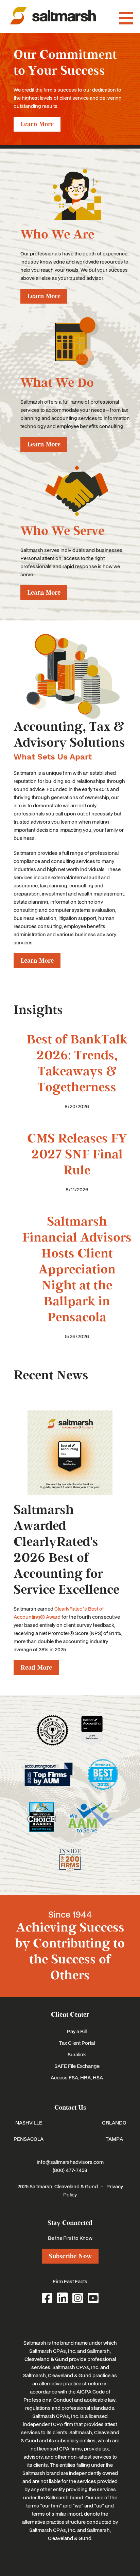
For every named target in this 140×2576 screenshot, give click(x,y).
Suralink (77, 2054)
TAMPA (114, 2139)
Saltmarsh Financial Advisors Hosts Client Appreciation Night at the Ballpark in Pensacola (77, 1270)
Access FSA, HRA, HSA (77, 2077)
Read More (36, 1668)
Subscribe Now (70, 2256)
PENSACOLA (29, 2139)
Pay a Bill (77, 2031)
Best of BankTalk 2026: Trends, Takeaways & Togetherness (77, 1063)
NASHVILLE (29, 2122)
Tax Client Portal (77, 2043)
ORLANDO (114, 2122)
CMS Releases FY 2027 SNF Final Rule (77, 1155)
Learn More (37, 124)
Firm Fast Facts (70, 2281)
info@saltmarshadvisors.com (70, 2162)
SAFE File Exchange (77, 2066)
